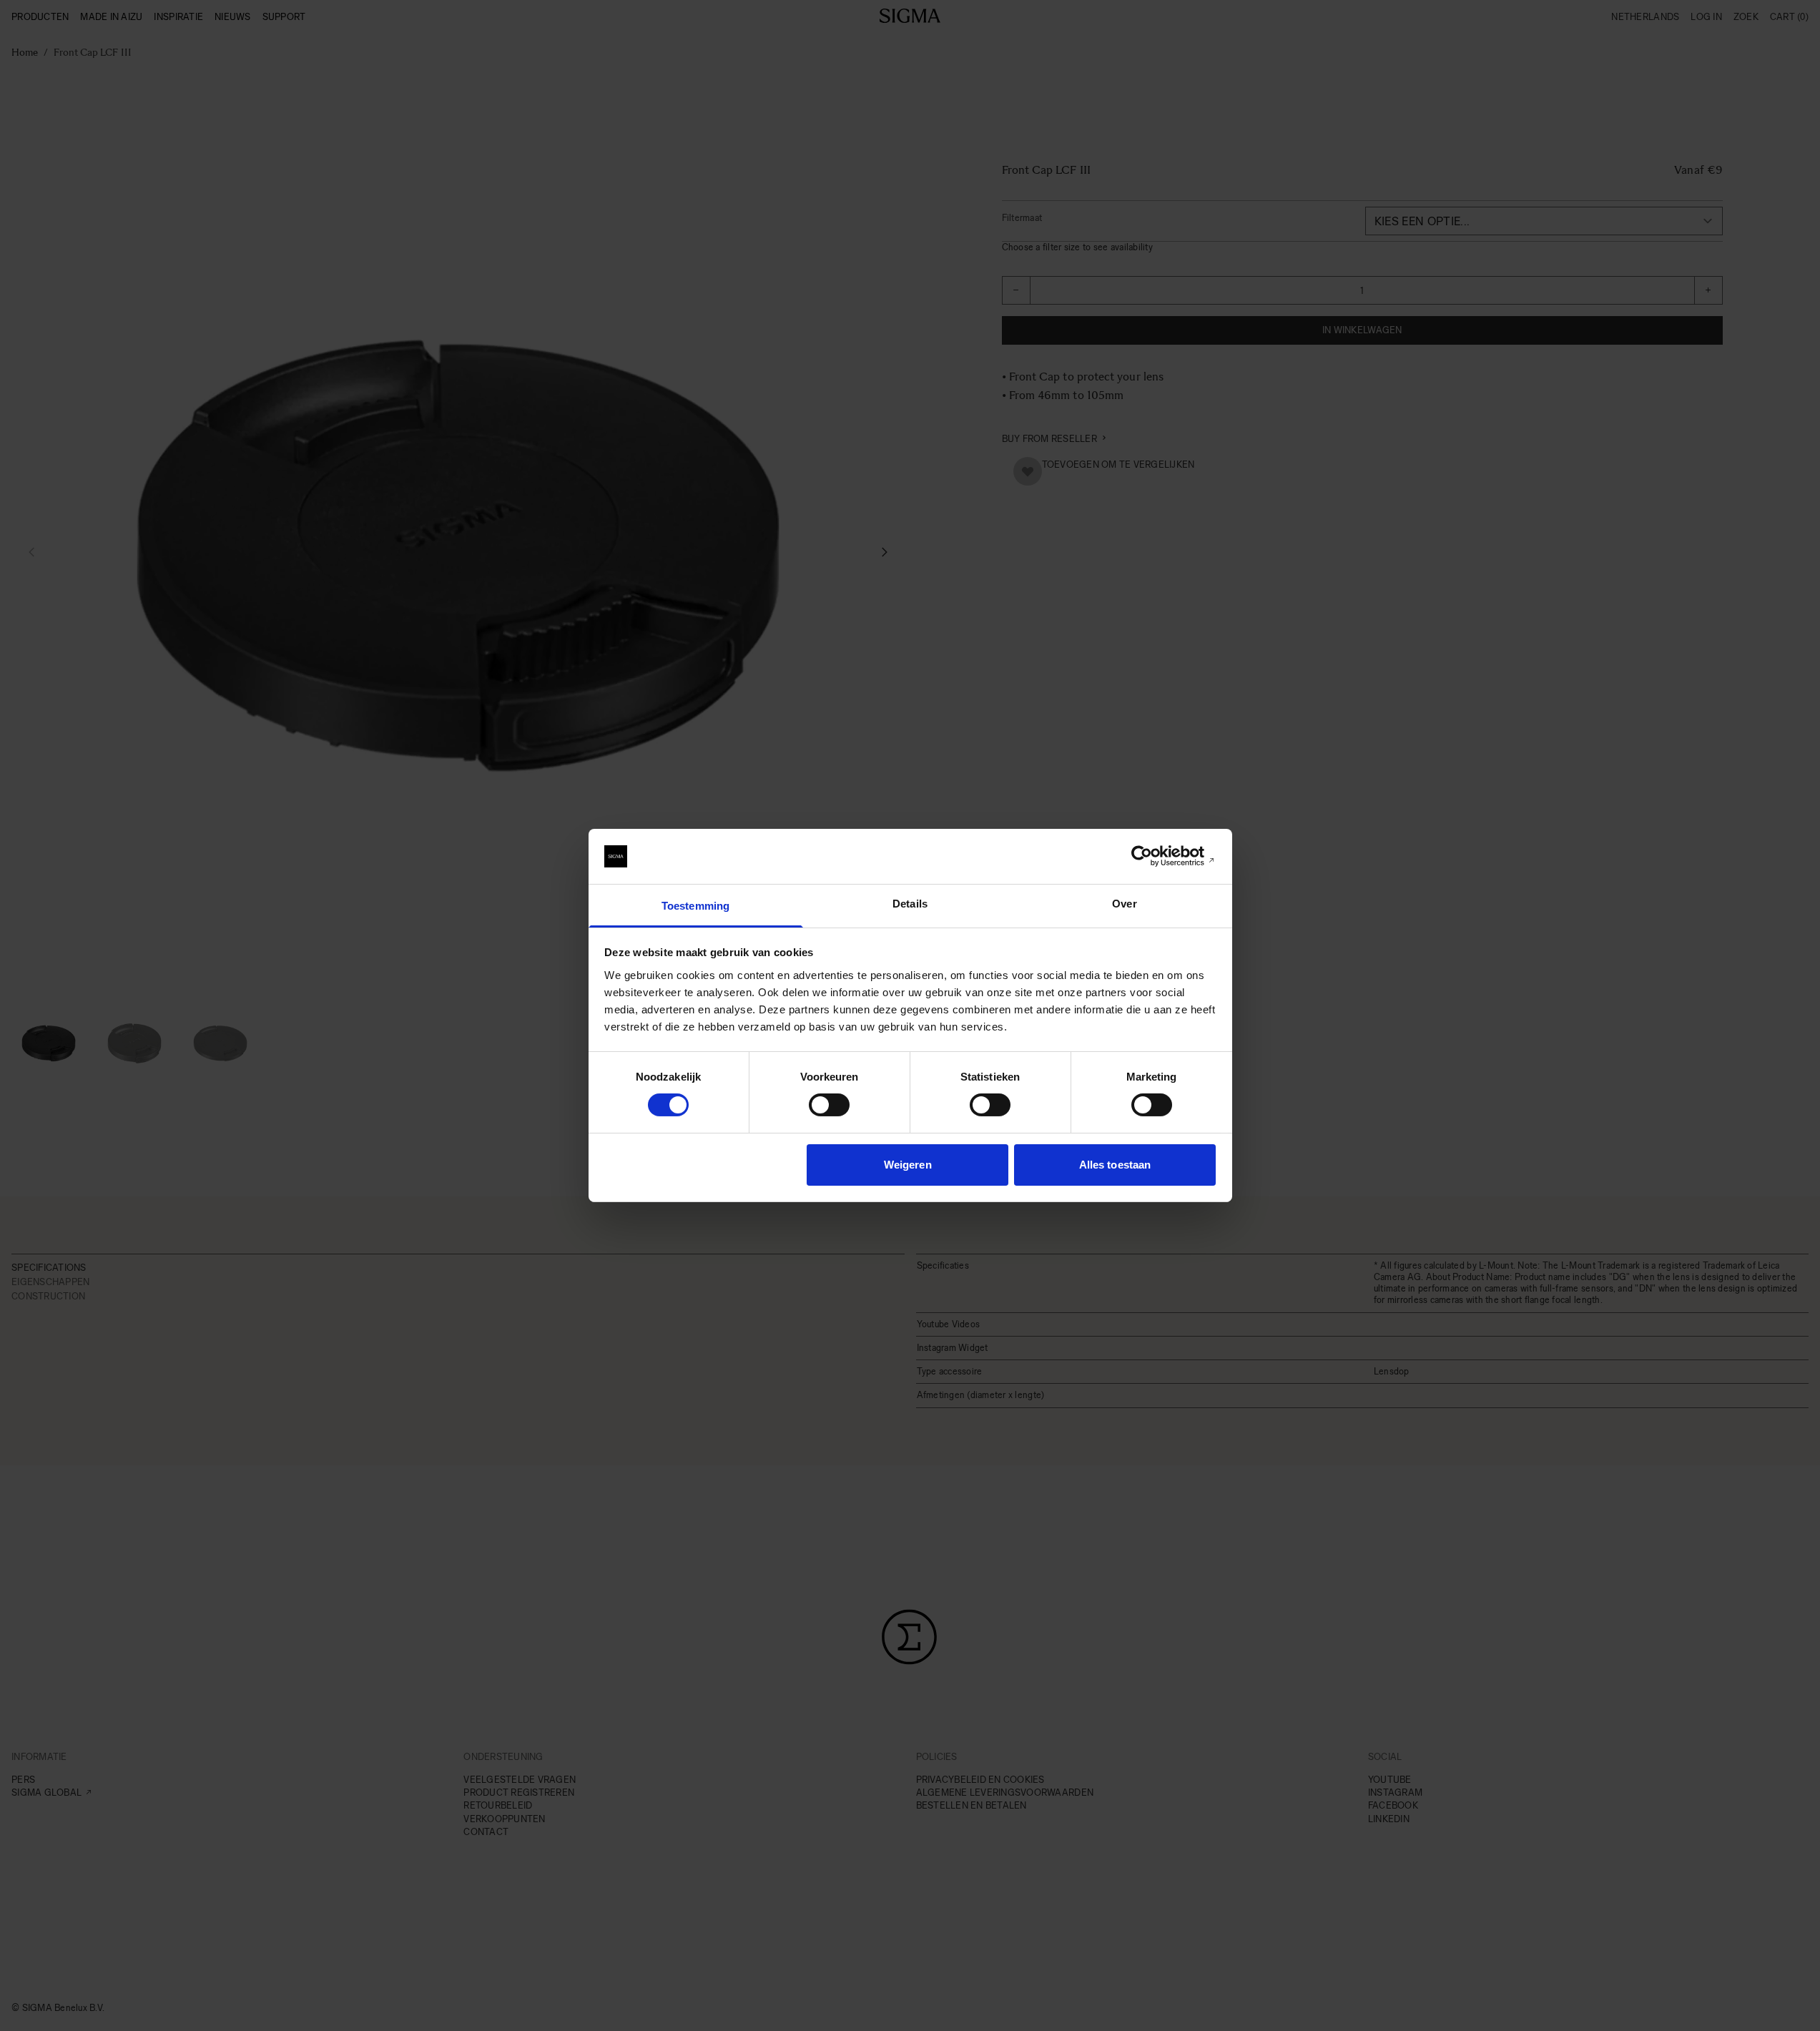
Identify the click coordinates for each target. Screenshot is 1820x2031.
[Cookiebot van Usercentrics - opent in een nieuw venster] (1153, 856)
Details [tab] (910, 904)
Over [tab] (1124, 904)
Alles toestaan (1115, 1165)
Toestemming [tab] (695, 906)
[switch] (829, 1105)
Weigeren (908, 1165)
